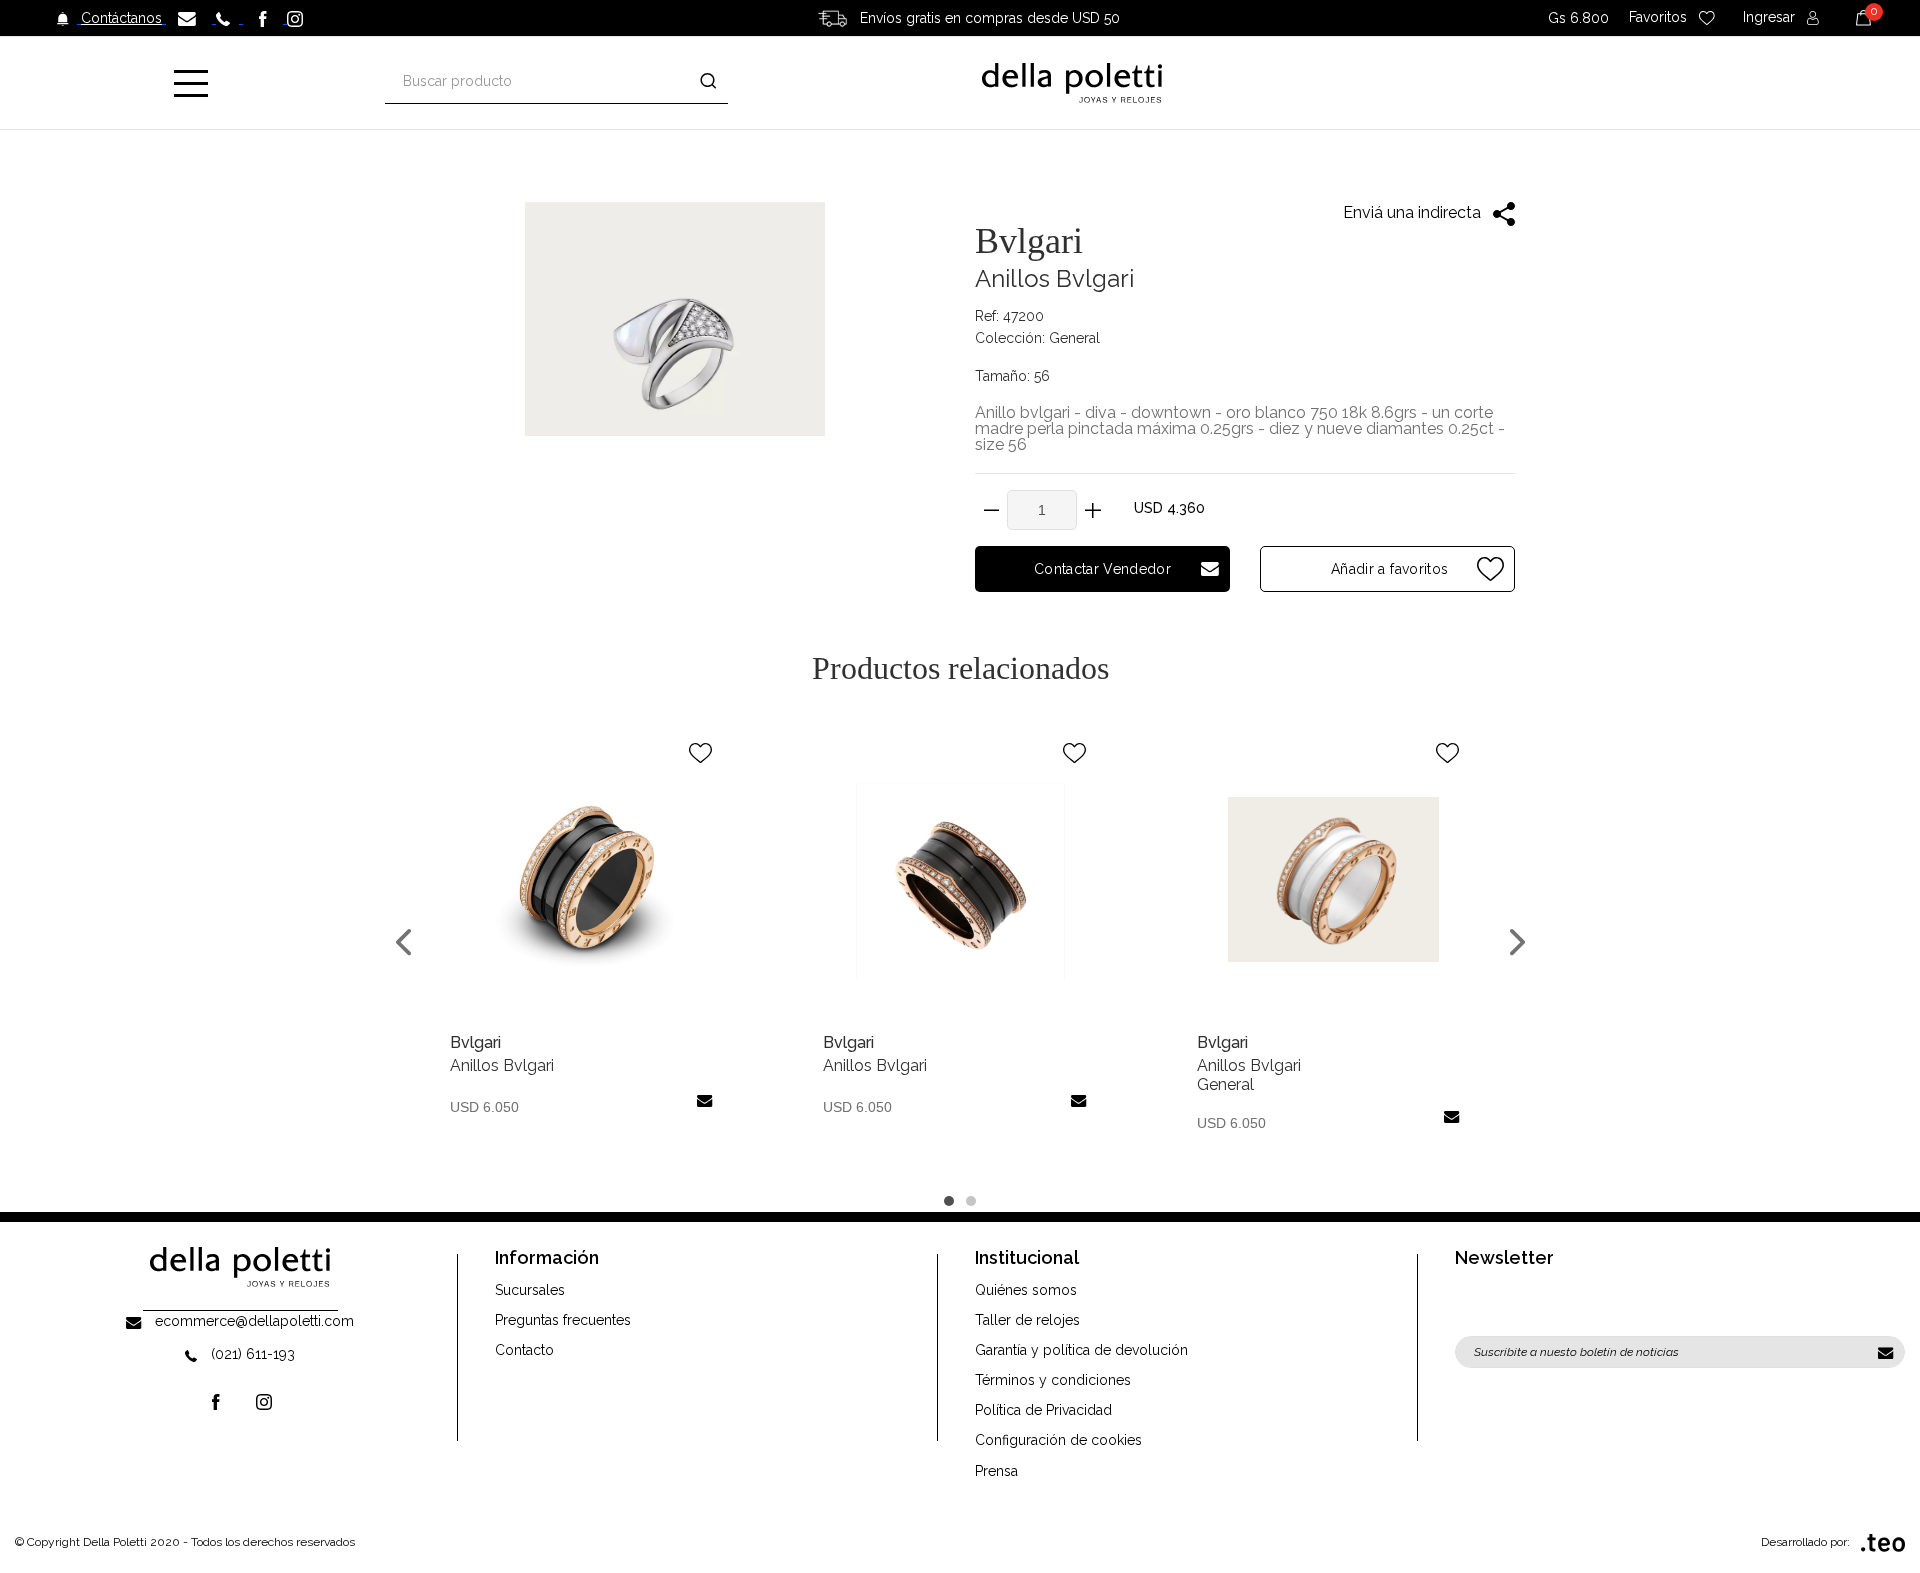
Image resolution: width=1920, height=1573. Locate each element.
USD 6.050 (484, 1107)
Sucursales (530, 1290)
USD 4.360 (1169, 508)
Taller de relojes (1027, 1320)
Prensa (996, 1471)
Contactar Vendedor (1102, 569)
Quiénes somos (1026, 1290)
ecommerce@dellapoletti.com (254, 1321)
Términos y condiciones (1053, 1380)
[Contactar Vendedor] (705, 1100)
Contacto (524, 1350)
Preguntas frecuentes (563, 1320)
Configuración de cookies (1058, 1440)
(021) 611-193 (253, 1354)
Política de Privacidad (1043, 1410)
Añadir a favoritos (1388, 569)
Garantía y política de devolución (1081, 1350)
